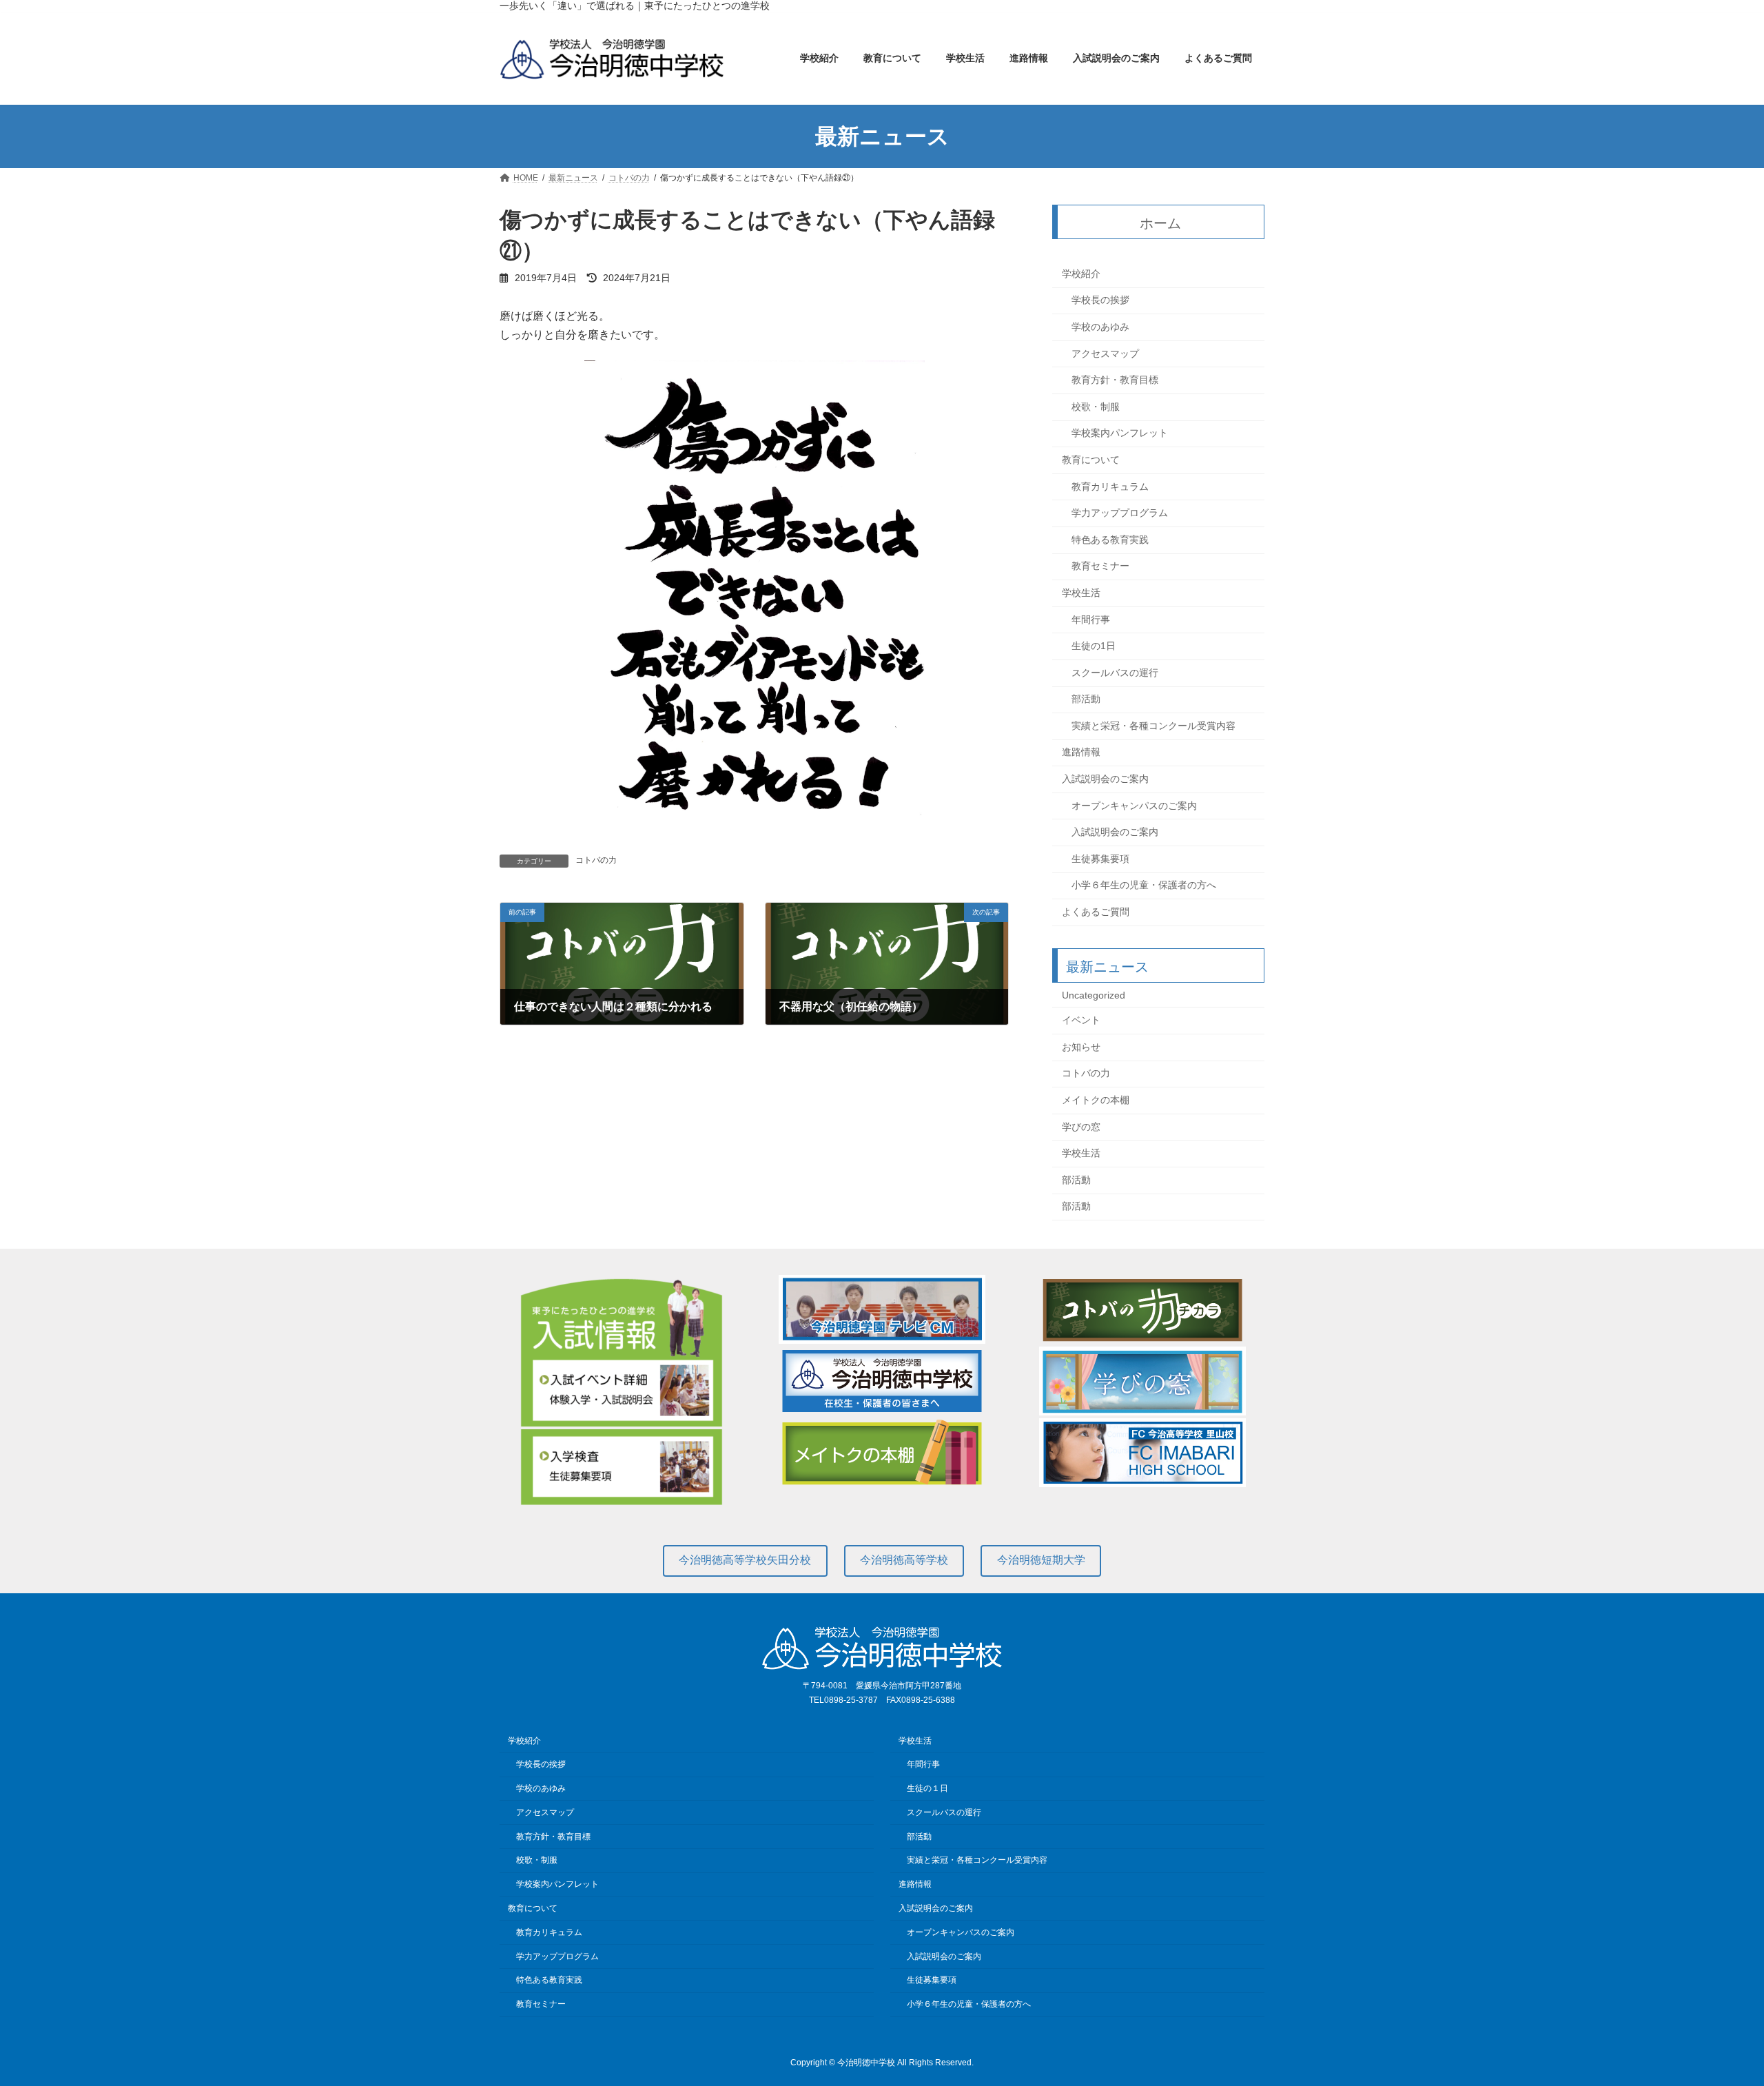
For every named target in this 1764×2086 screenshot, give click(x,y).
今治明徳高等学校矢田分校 (745, 1560)
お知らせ (1081, 1047)
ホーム (1161, 223)
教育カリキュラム (1110, 487)
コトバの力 (596, 860)
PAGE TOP (1713, 2010)
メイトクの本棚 (1096, 1100)
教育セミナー (1100, 566)
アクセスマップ (1105, 354)
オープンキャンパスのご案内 (1134, 806)
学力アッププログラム (1120, 513)
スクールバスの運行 (1115, 673)
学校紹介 (1081, 274)
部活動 (1086, 699)
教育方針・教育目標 (1115, 380)
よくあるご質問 (1096, 912)
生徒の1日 (1094, 646)
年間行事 (1091, 620)
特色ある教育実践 (1110, 540)
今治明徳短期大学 (1041, 1560)
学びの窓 (1081, 1127)
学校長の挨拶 (1100, 300)
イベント (1081, 1021)
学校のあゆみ (1100, 327)
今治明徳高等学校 (904, 1560)
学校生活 (1081, 593)
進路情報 (1081, 753)
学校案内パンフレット (1120, 433)
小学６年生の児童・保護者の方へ (1144, 886)
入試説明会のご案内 (1105, 779)
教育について (1091, 460)
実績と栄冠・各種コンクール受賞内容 (1153, 726)
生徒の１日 (927, 1788)
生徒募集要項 (1100, 859)
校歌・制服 (1096, 407)
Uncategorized (1094, 995)
